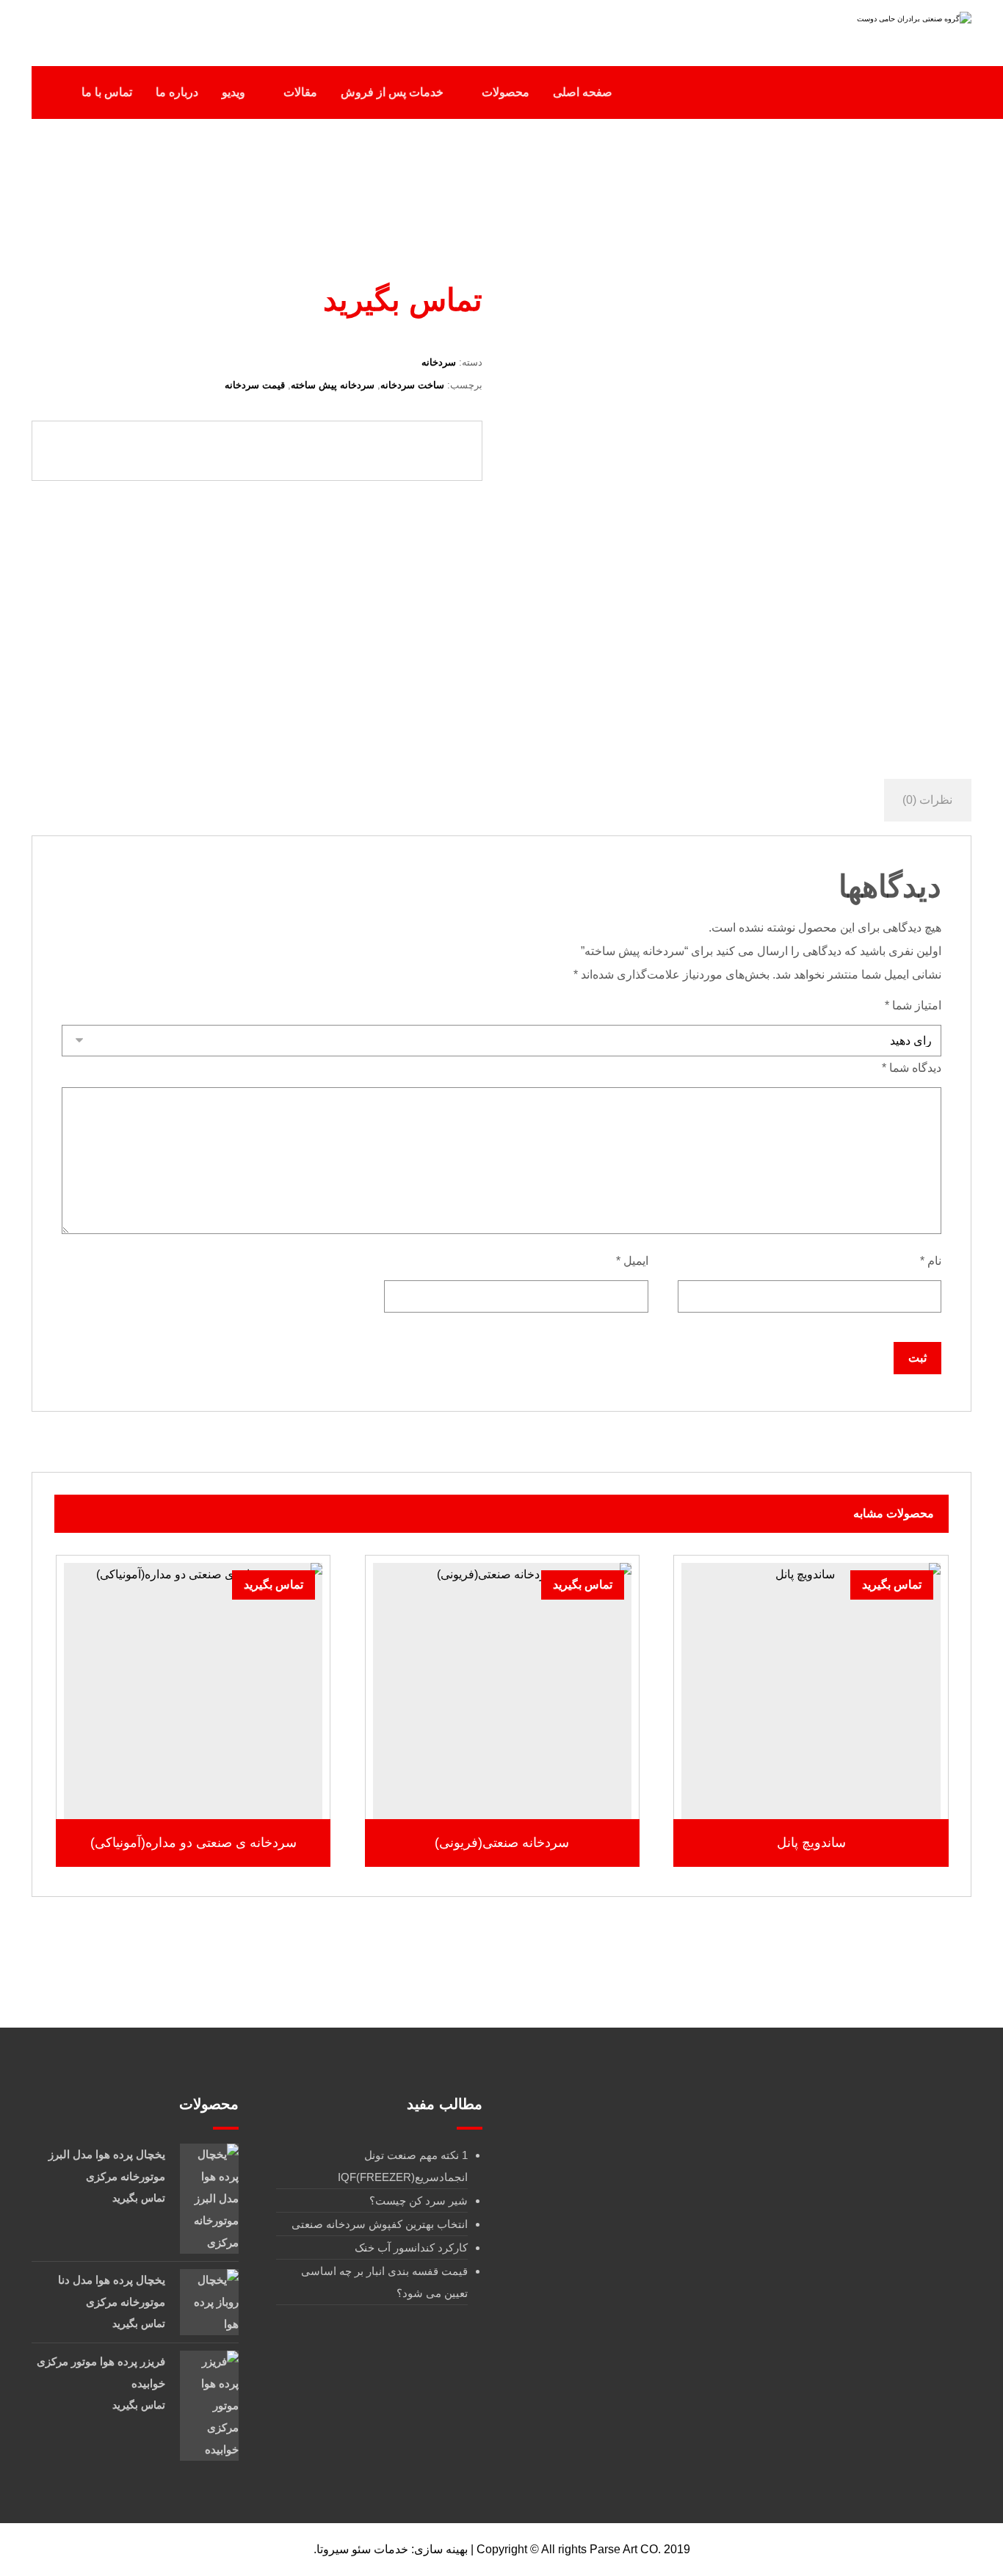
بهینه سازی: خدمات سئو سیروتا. (391, 2549)
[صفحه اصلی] (725, 189)
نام (931, 1261)
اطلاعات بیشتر (803, 1777)
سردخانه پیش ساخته (333, 385)
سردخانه (439, 362)
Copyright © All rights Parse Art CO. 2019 (583, 2549)
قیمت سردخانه (255, 385)
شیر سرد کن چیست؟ (419, 2201)
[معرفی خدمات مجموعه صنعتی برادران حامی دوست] (879, 28)
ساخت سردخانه (412, 385)
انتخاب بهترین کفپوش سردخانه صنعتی (380, 2224)
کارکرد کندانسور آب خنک (411, 2247)
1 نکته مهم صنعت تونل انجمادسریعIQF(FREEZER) (403, 2166)
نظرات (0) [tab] (927, 800)
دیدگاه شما (912, 1068)
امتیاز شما (913, 1005)
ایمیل (632, 1261)
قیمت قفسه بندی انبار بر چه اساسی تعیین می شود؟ (384, 2282)
